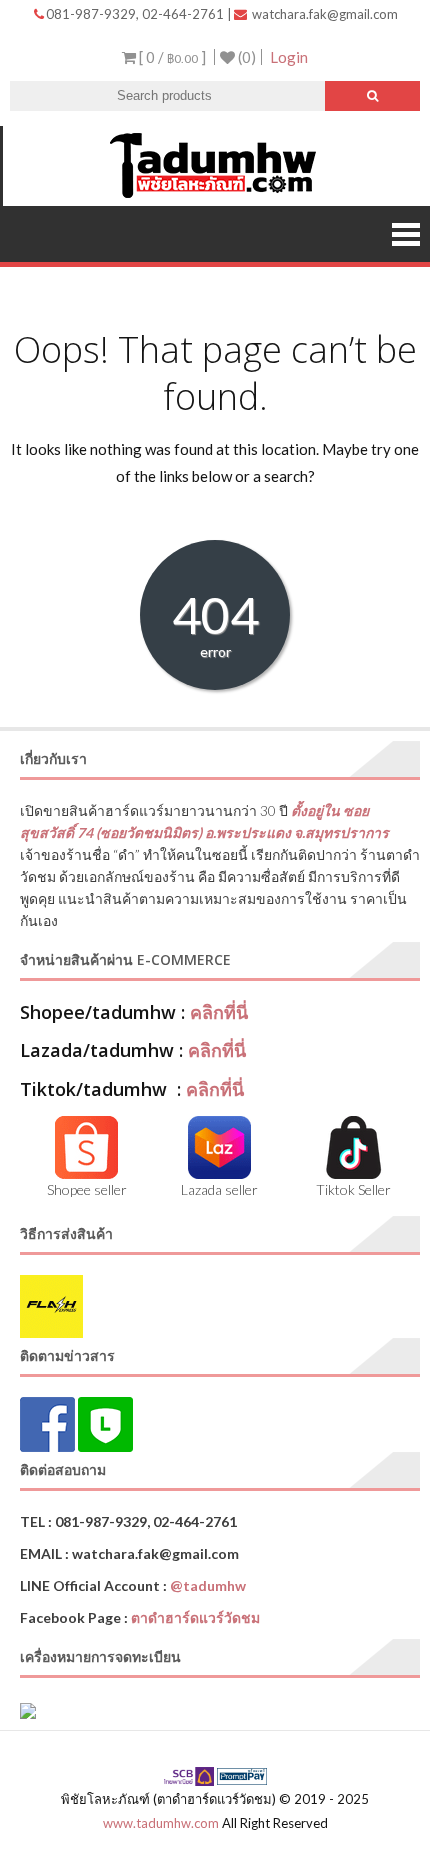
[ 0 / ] (171, 57)
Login (289, 57)
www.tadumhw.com (161, 1823)
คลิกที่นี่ (219, 1012)
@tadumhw (208, 1585)
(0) (245, 57)
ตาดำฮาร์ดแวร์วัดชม (195, 1617)
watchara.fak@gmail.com (323, 14)
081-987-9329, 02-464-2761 (136, 14)
